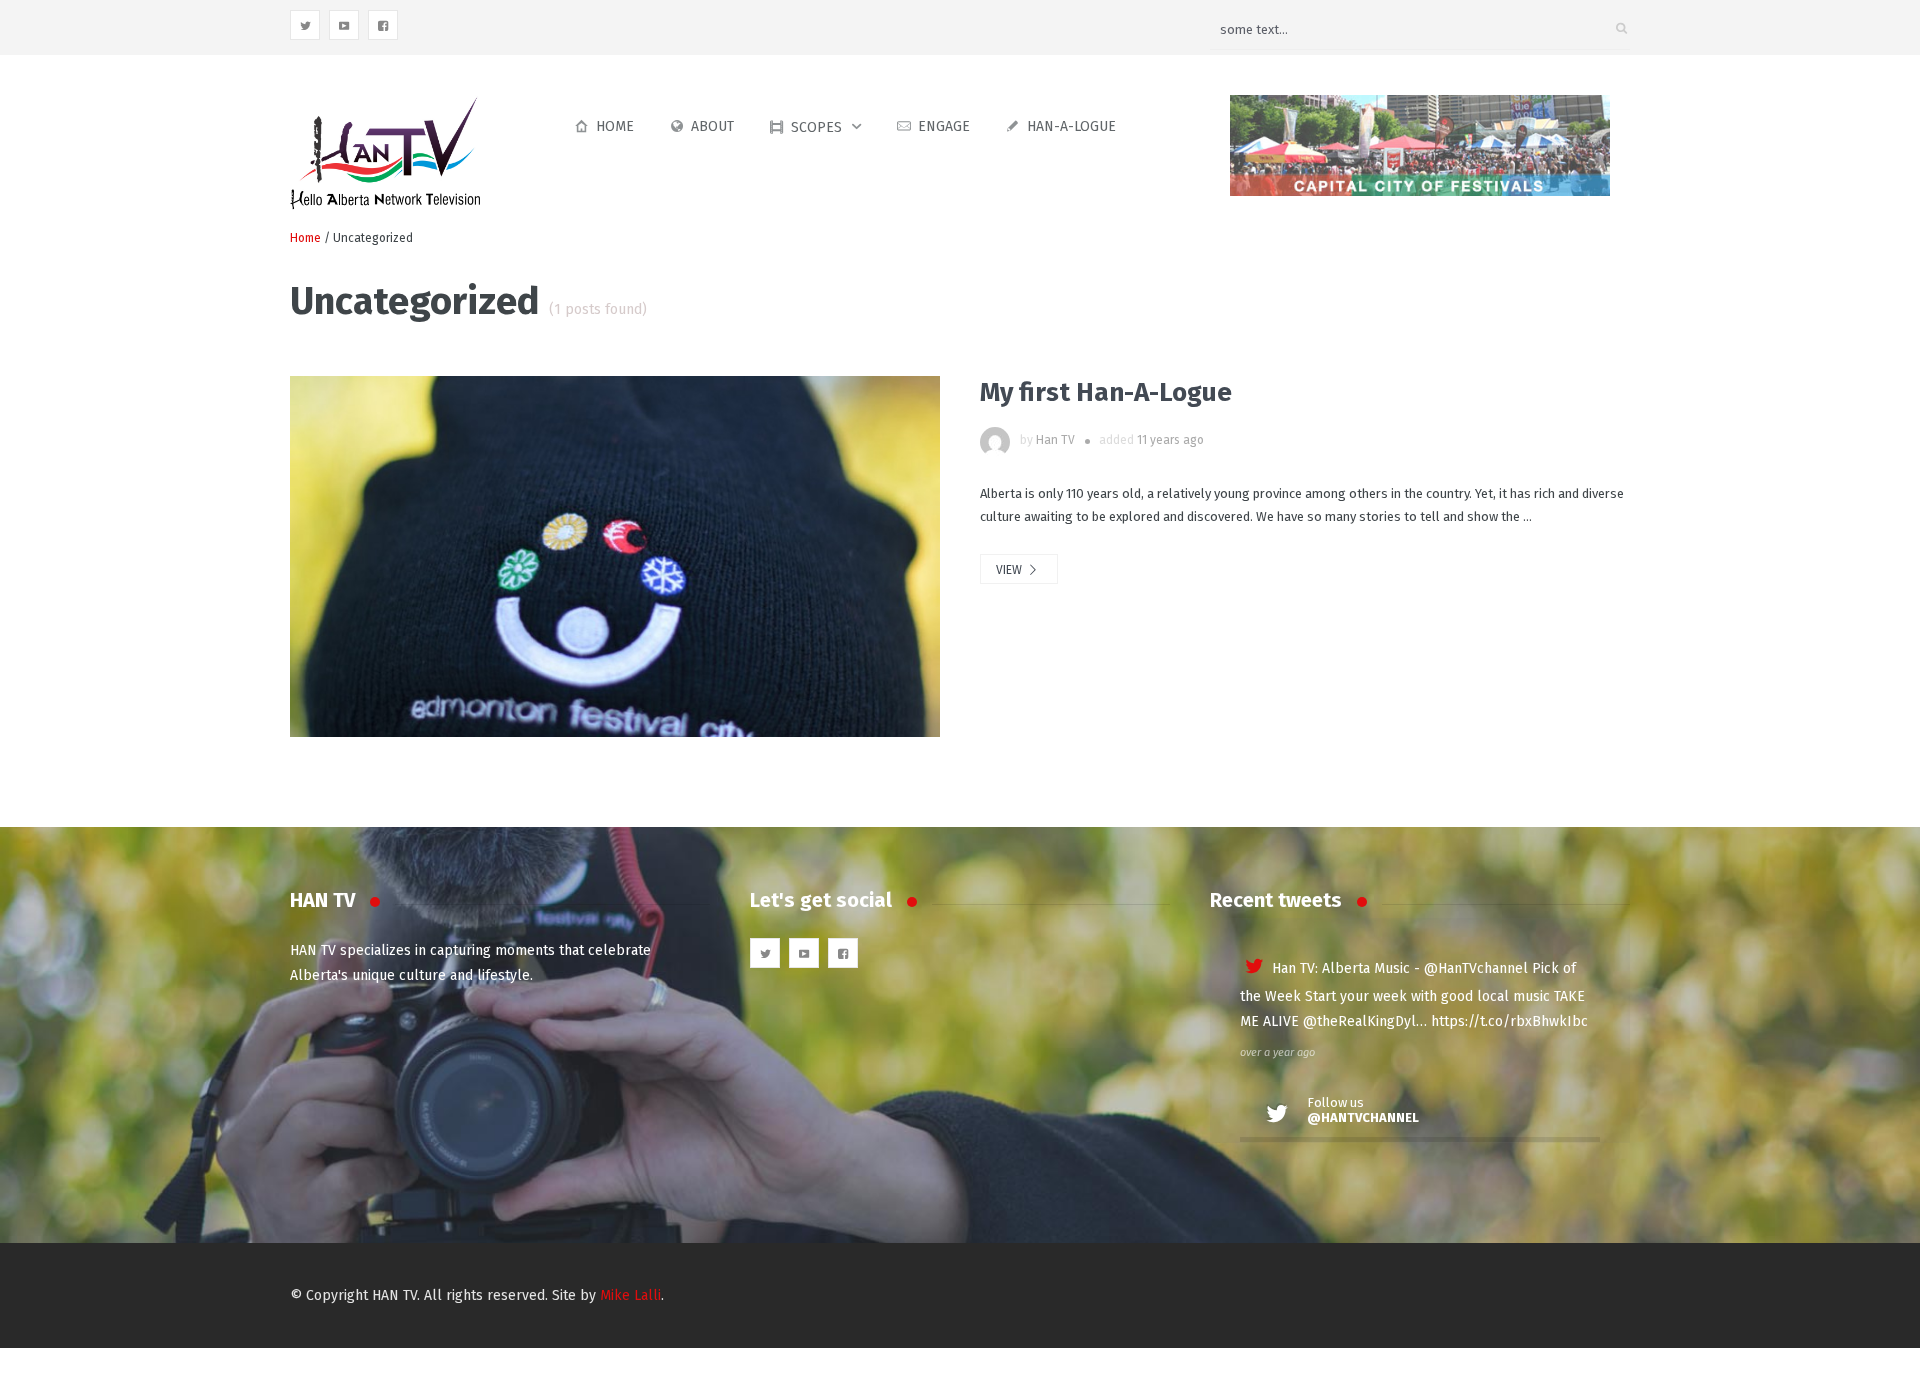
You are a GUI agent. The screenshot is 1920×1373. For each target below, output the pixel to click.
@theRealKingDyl (1359, 1021)
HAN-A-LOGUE (1071, 126)
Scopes (816, 127)
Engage (944, 126)
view (1010, 570)
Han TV (1055, 440)
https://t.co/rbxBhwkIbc (1509, 1021)
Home (615, 126)
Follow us (1363, 1110)
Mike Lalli (630, 1295)
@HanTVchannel (1476, 968)
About (712, 126)
